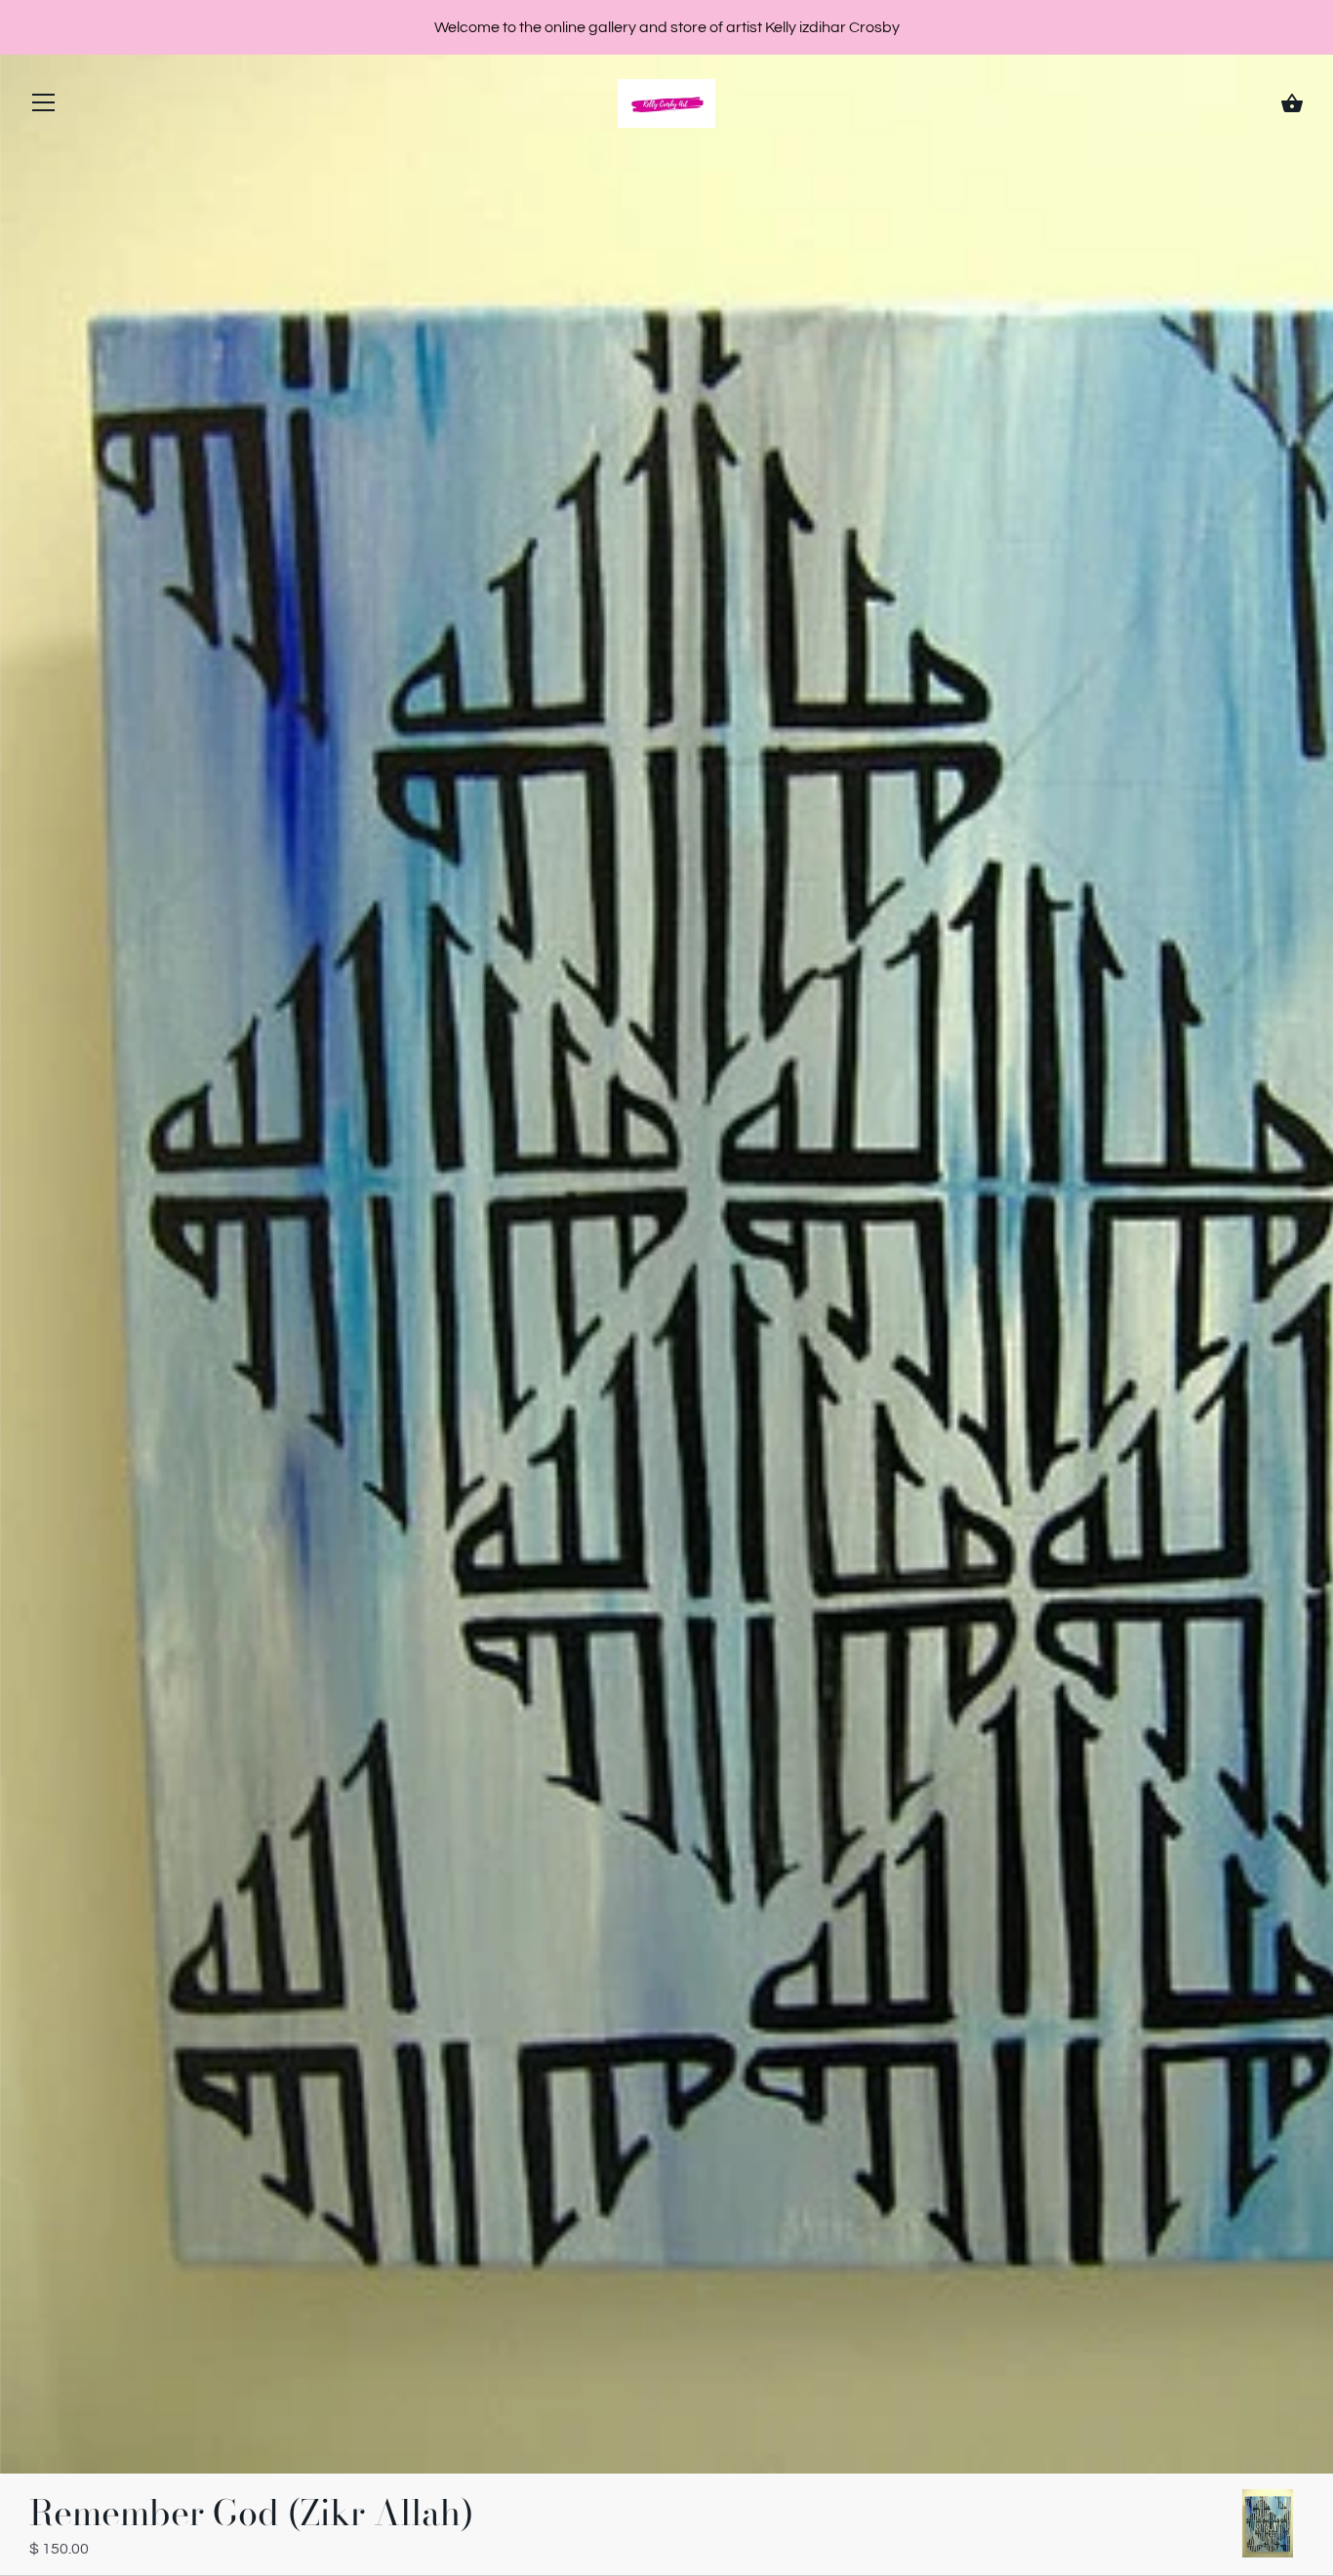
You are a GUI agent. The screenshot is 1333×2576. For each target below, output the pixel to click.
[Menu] (44, 107)
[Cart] (1292, 103)
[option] (1268, 2526)
